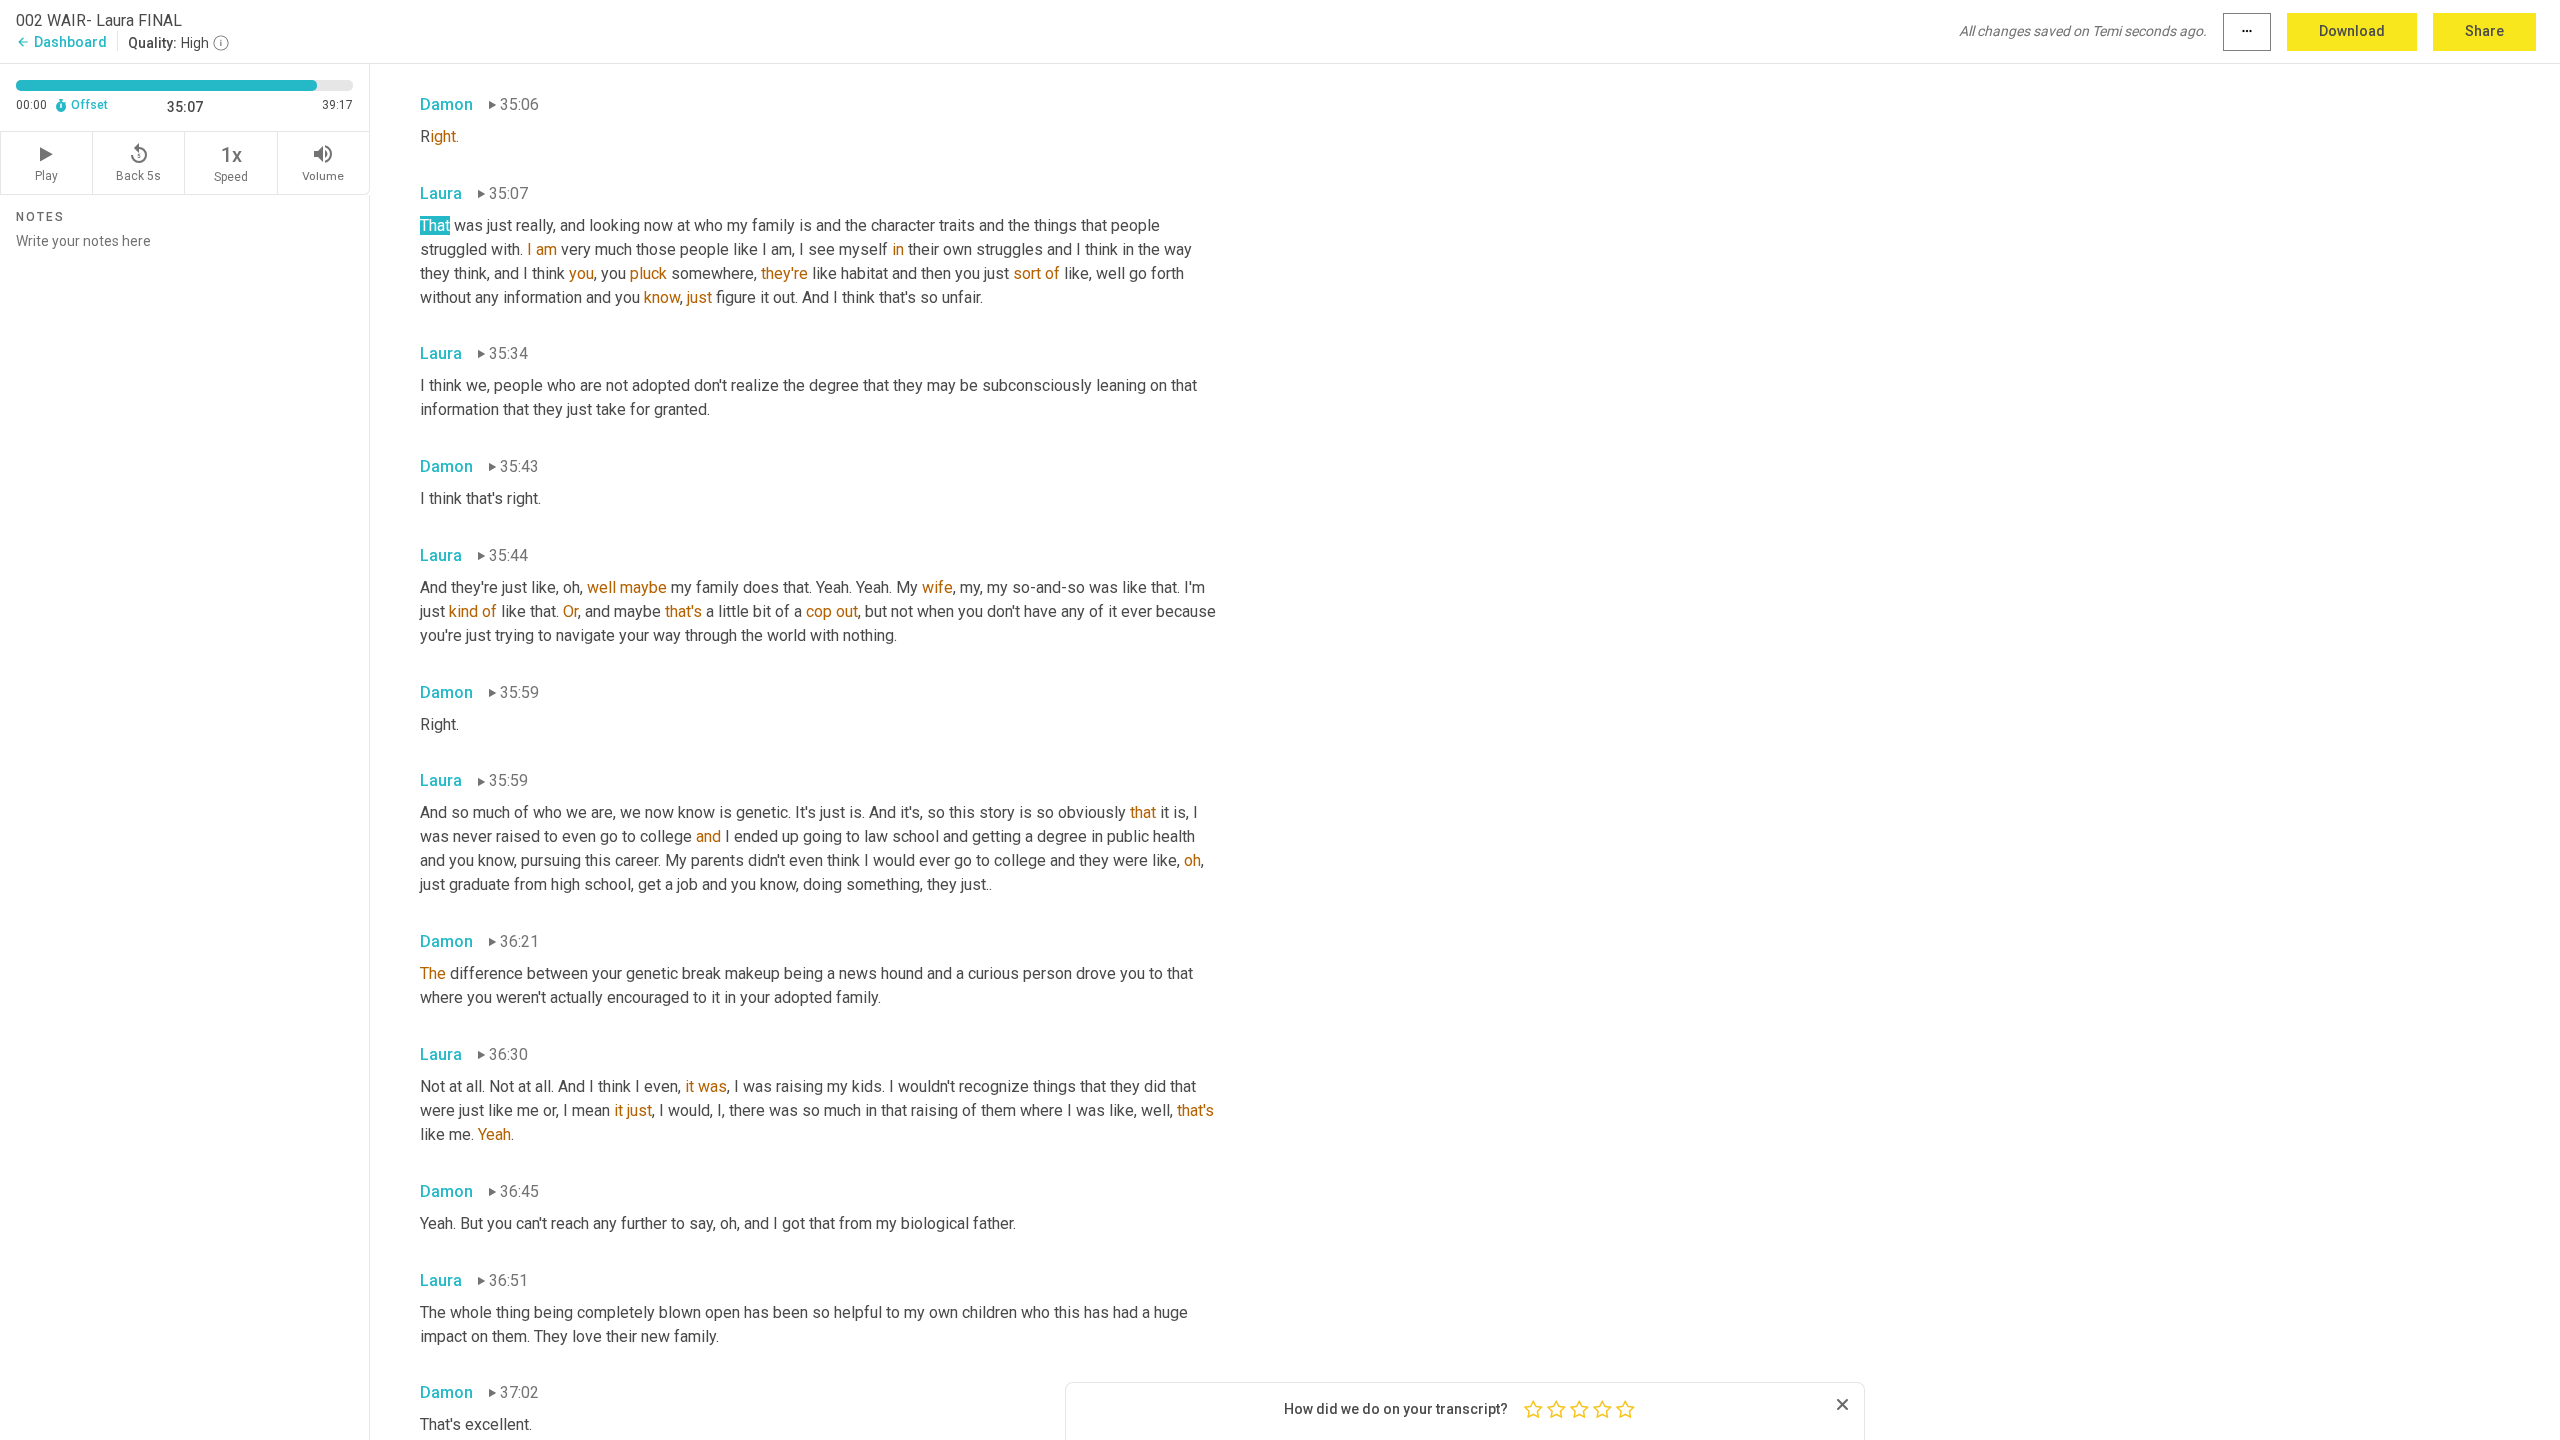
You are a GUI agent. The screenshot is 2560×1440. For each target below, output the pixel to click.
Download (2352, 31)
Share (2484, 31)
